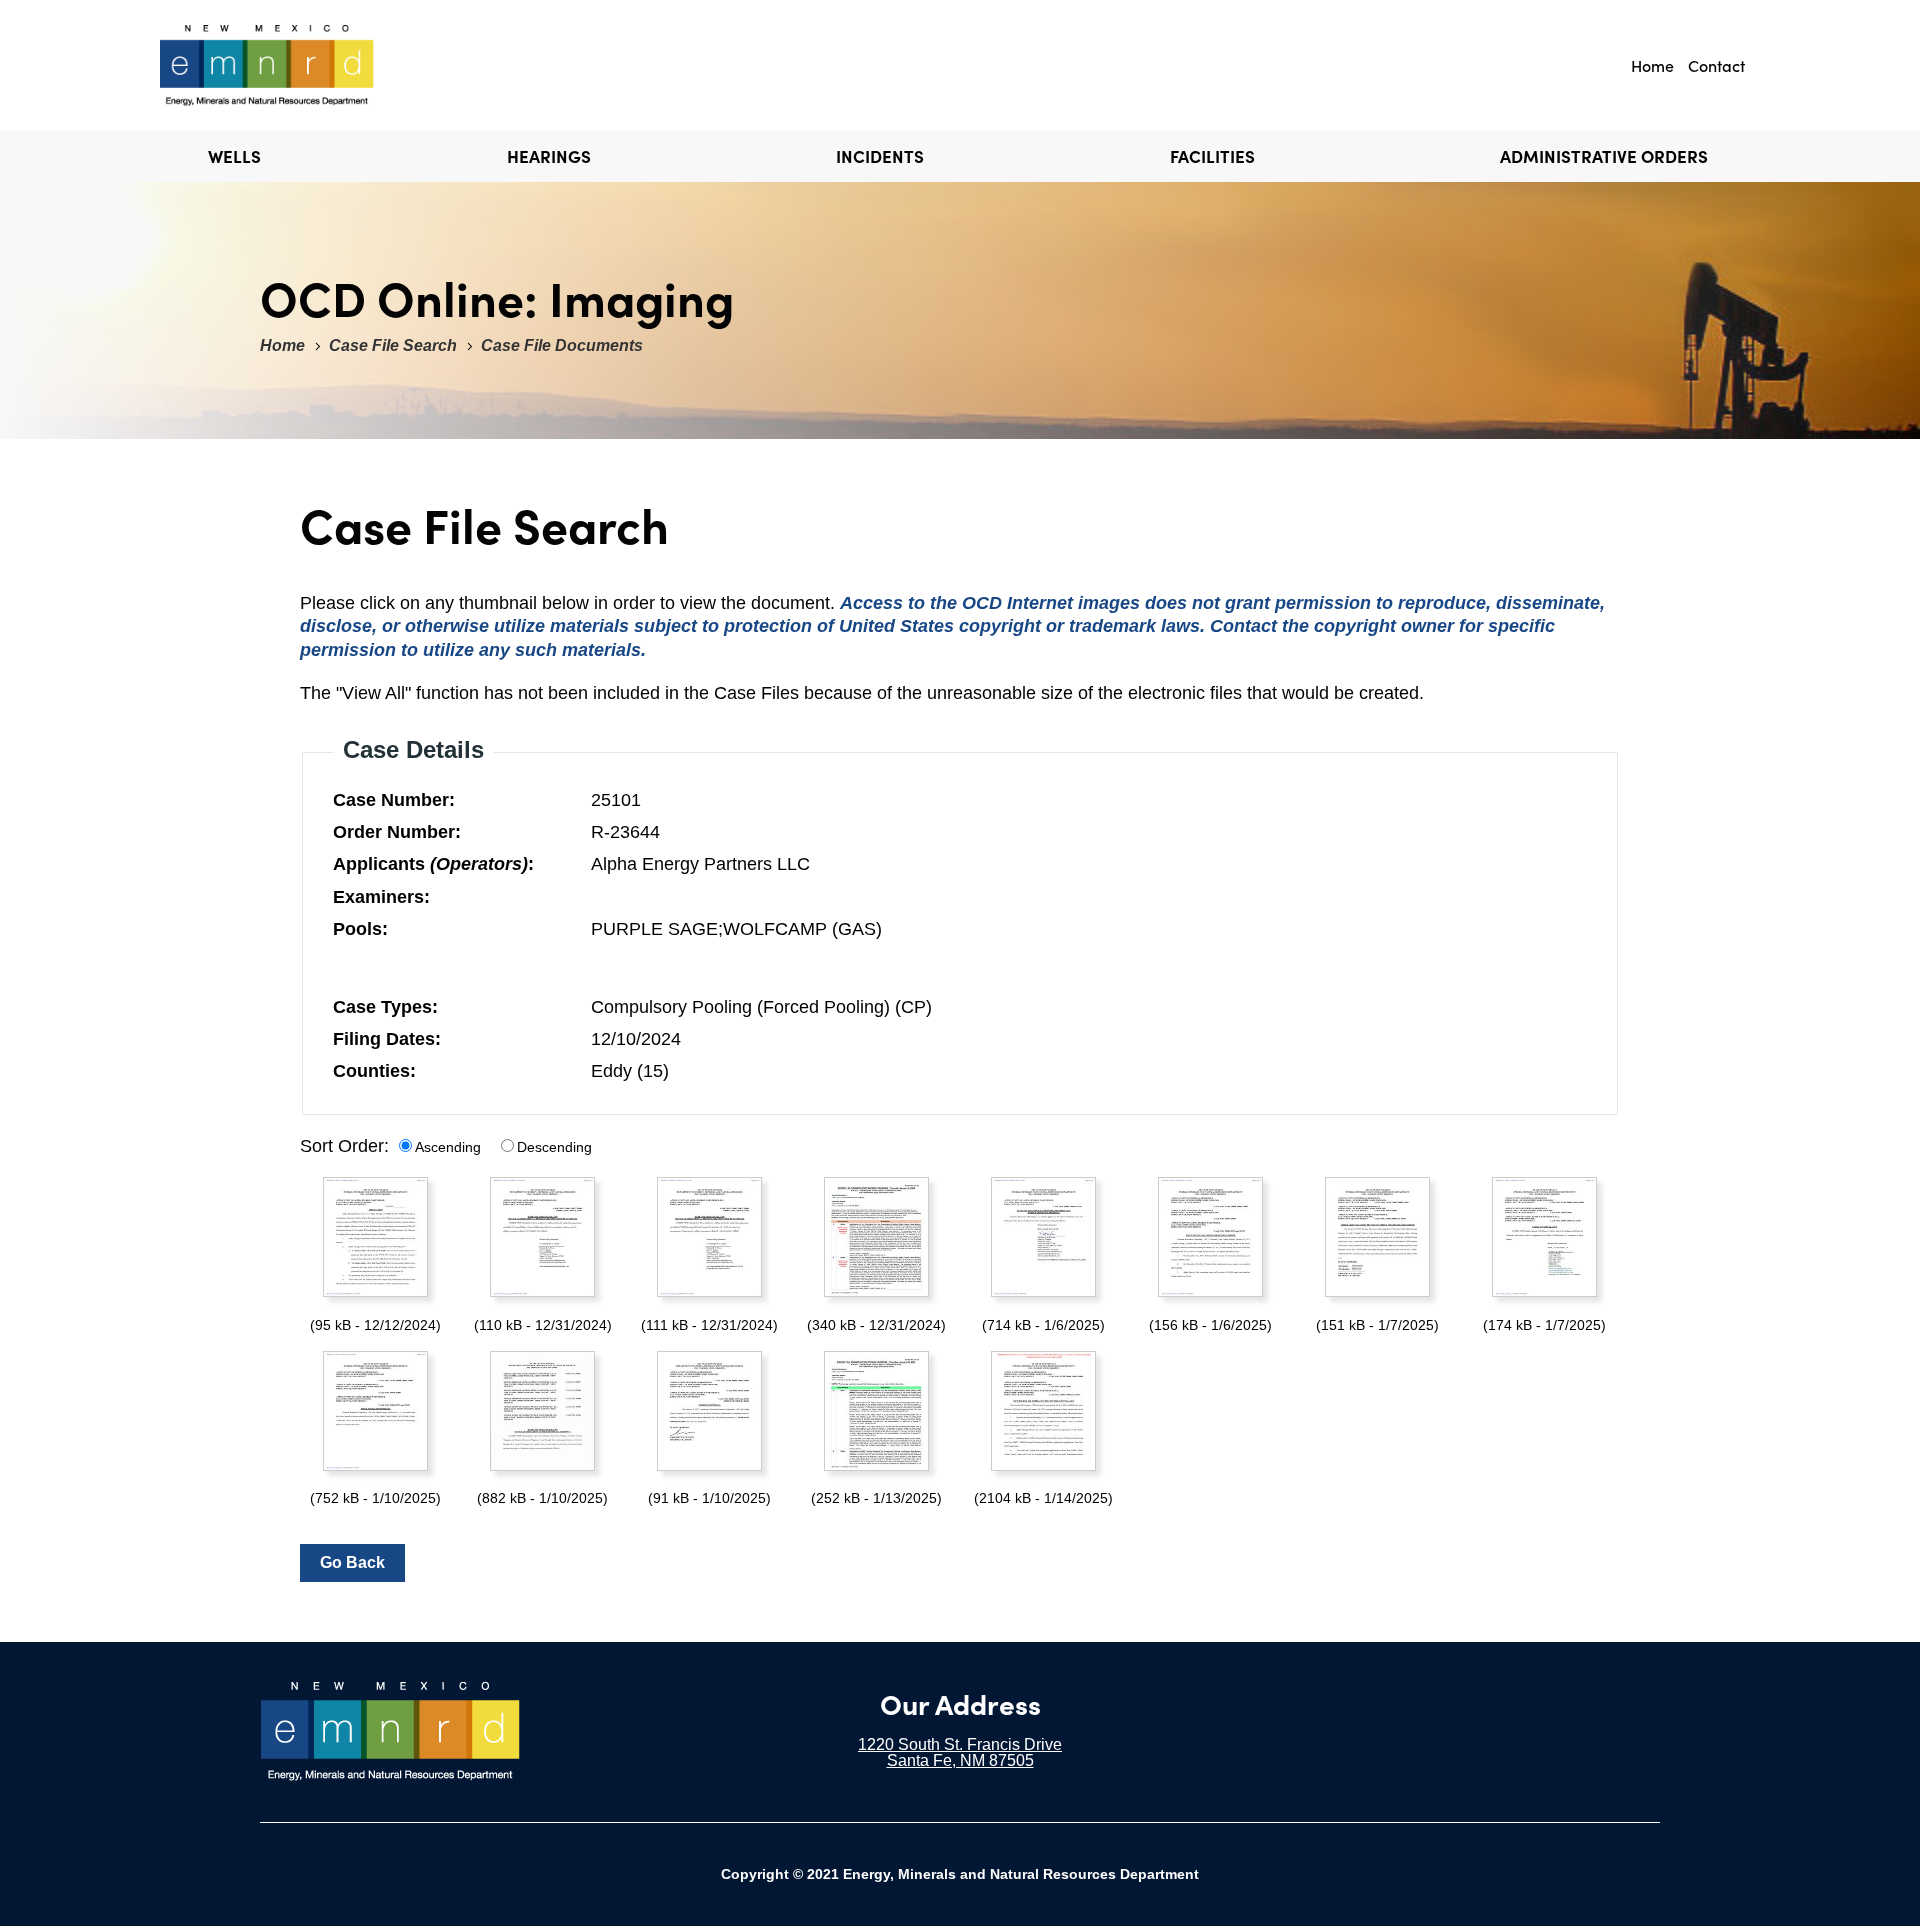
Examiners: (381, 897)
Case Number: (394, 800)
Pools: (360, 929)
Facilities (1212, 156)
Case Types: (385, 1007)
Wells (234, 156)
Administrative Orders (1604, 156)
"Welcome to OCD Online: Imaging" (304, 65)
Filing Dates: (387, 1039)
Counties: (374, 1071)
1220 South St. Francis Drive (960, 1744)
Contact (1716, 65)
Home (1652, 65)
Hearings (549, 156)
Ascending (448, 1147)
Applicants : (433, 864)
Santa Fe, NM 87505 (960, 1760)
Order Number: (397, 832)
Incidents (880, 156)
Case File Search (393, 345)
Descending (554, 1147)
